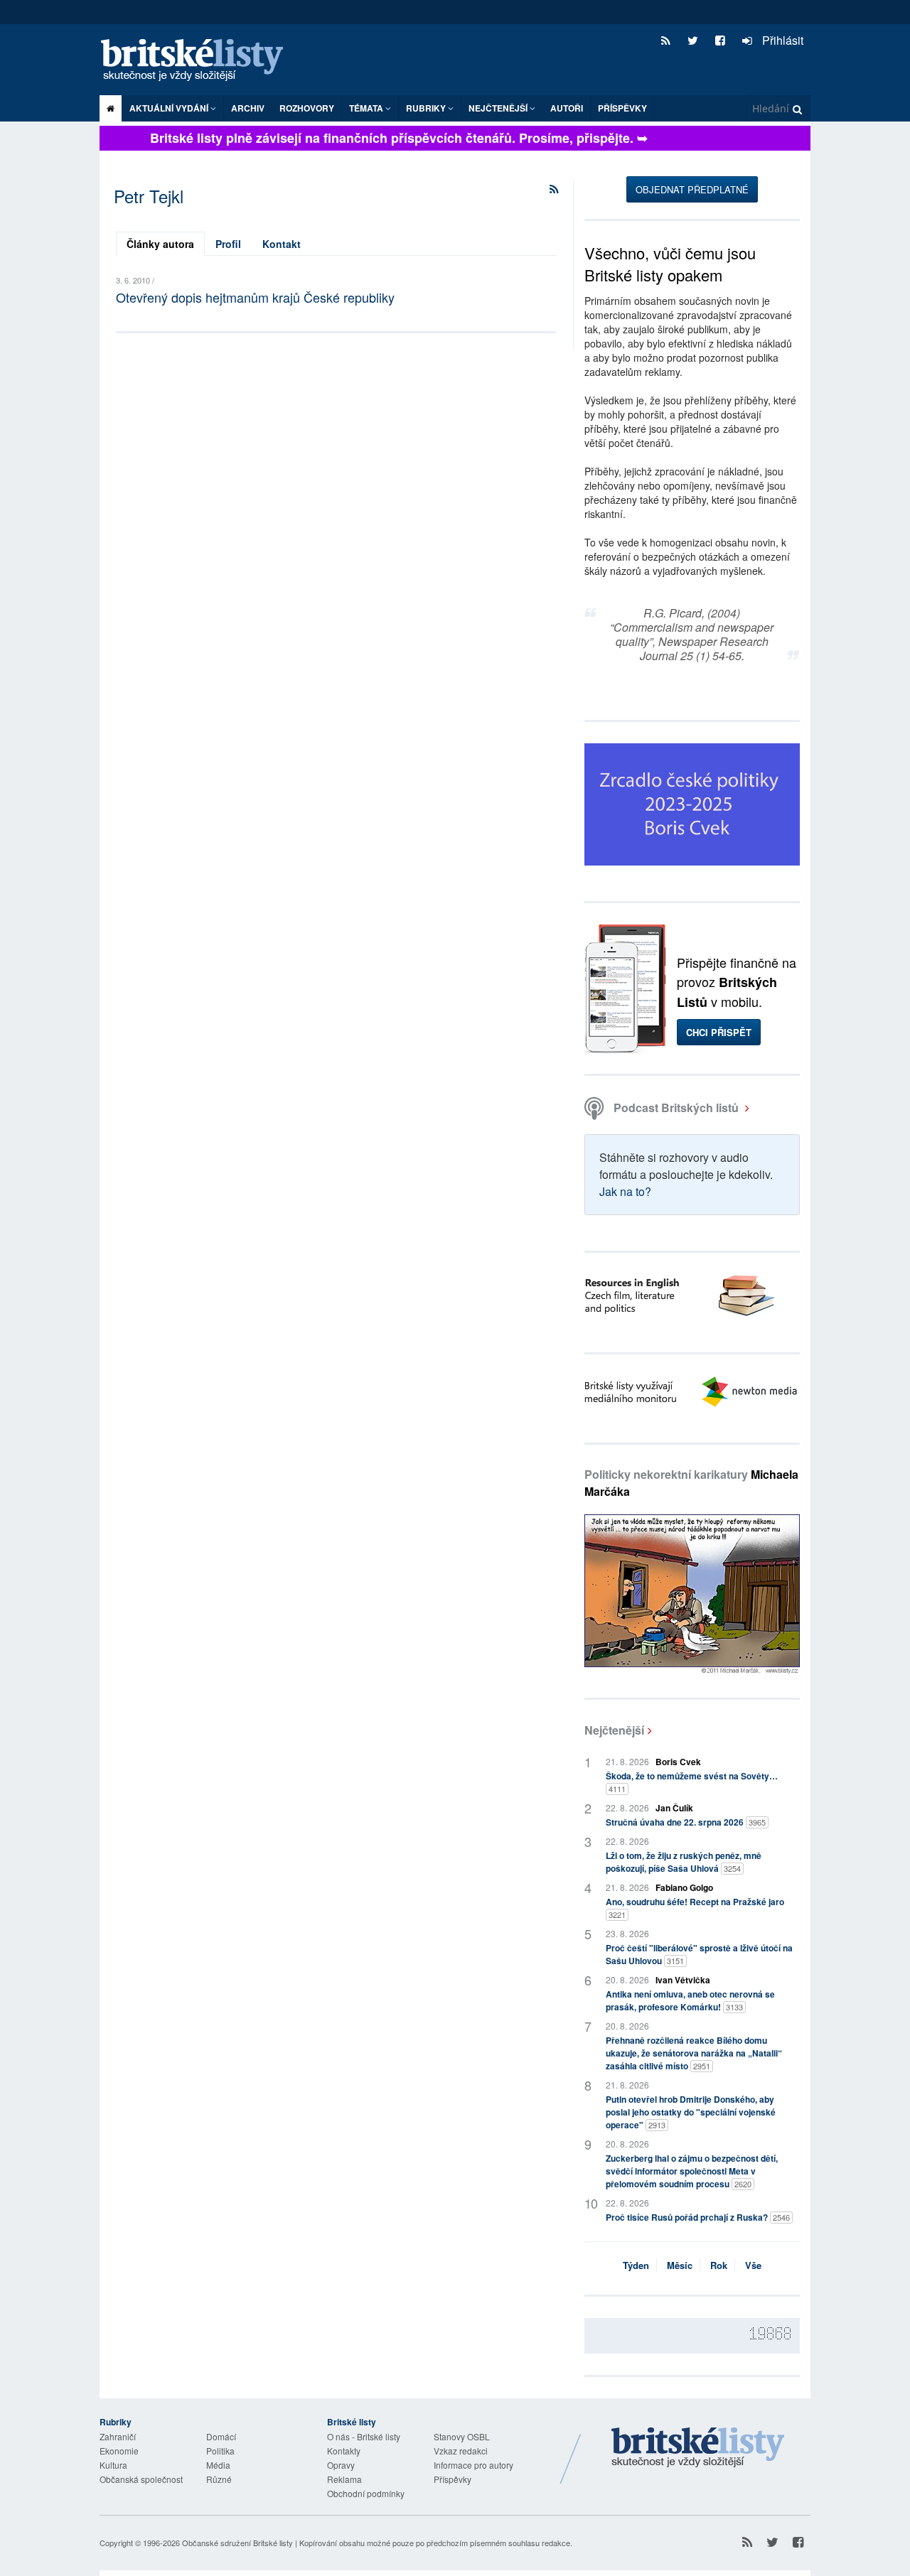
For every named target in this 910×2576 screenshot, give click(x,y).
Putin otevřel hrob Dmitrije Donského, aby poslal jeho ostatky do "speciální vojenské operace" (691, 2112)
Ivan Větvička (683, 1980)
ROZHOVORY (307, 108)
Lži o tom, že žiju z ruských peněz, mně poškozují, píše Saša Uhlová (684, 1862)
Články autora (160, 244)
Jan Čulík (674, 1808)
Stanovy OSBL (462, 2436)
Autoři (567, 108)
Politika (220, 2451)
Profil (228, 244)
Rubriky (427, 108)
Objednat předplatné (692, 189)
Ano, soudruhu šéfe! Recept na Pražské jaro (695, 1908)
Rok (719, 2265)
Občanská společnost (141, 2479)
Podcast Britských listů (676, 1108)
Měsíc (680, 2265)
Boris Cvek (678, 1762)
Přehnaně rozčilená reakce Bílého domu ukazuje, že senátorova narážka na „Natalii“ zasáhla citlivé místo (694, 2053)
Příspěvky (622, 108)
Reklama (344, 2479)
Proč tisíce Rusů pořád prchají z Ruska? (698, 2217)
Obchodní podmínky (366, 2493)
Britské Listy (698, 2448)
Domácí (221, 2436)
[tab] (160, 244)
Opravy (341, 2465)
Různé (219, 2479)
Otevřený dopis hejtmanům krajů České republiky (255, 297)
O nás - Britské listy (364, 2436)
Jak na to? (625, 1191)
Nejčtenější (614, 1730)
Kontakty (344, 2451)
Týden (636, 2265)
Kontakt (282, 244)
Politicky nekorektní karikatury (691, 1483)
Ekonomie (119, 2451)
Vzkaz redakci (461, 2451)
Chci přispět (719, 1032)
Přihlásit (781, 40)
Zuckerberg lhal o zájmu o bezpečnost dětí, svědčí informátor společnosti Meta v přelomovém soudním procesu (692, 2171)
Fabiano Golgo (684, 1887)
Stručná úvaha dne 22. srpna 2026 (686, 1822)
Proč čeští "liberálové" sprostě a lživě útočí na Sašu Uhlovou (699, 1954)
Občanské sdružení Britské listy (237, 2543)
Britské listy (199, 61)
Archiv (248, 108)
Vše (753, 2265)
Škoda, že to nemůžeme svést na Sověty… (692, 1782)
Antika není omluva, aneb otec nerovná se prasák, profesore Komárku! (690, 2000)
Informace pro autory (473, 2465)
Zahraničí (118, 2436)
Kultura (113, 2465)
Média (218, 2465)
